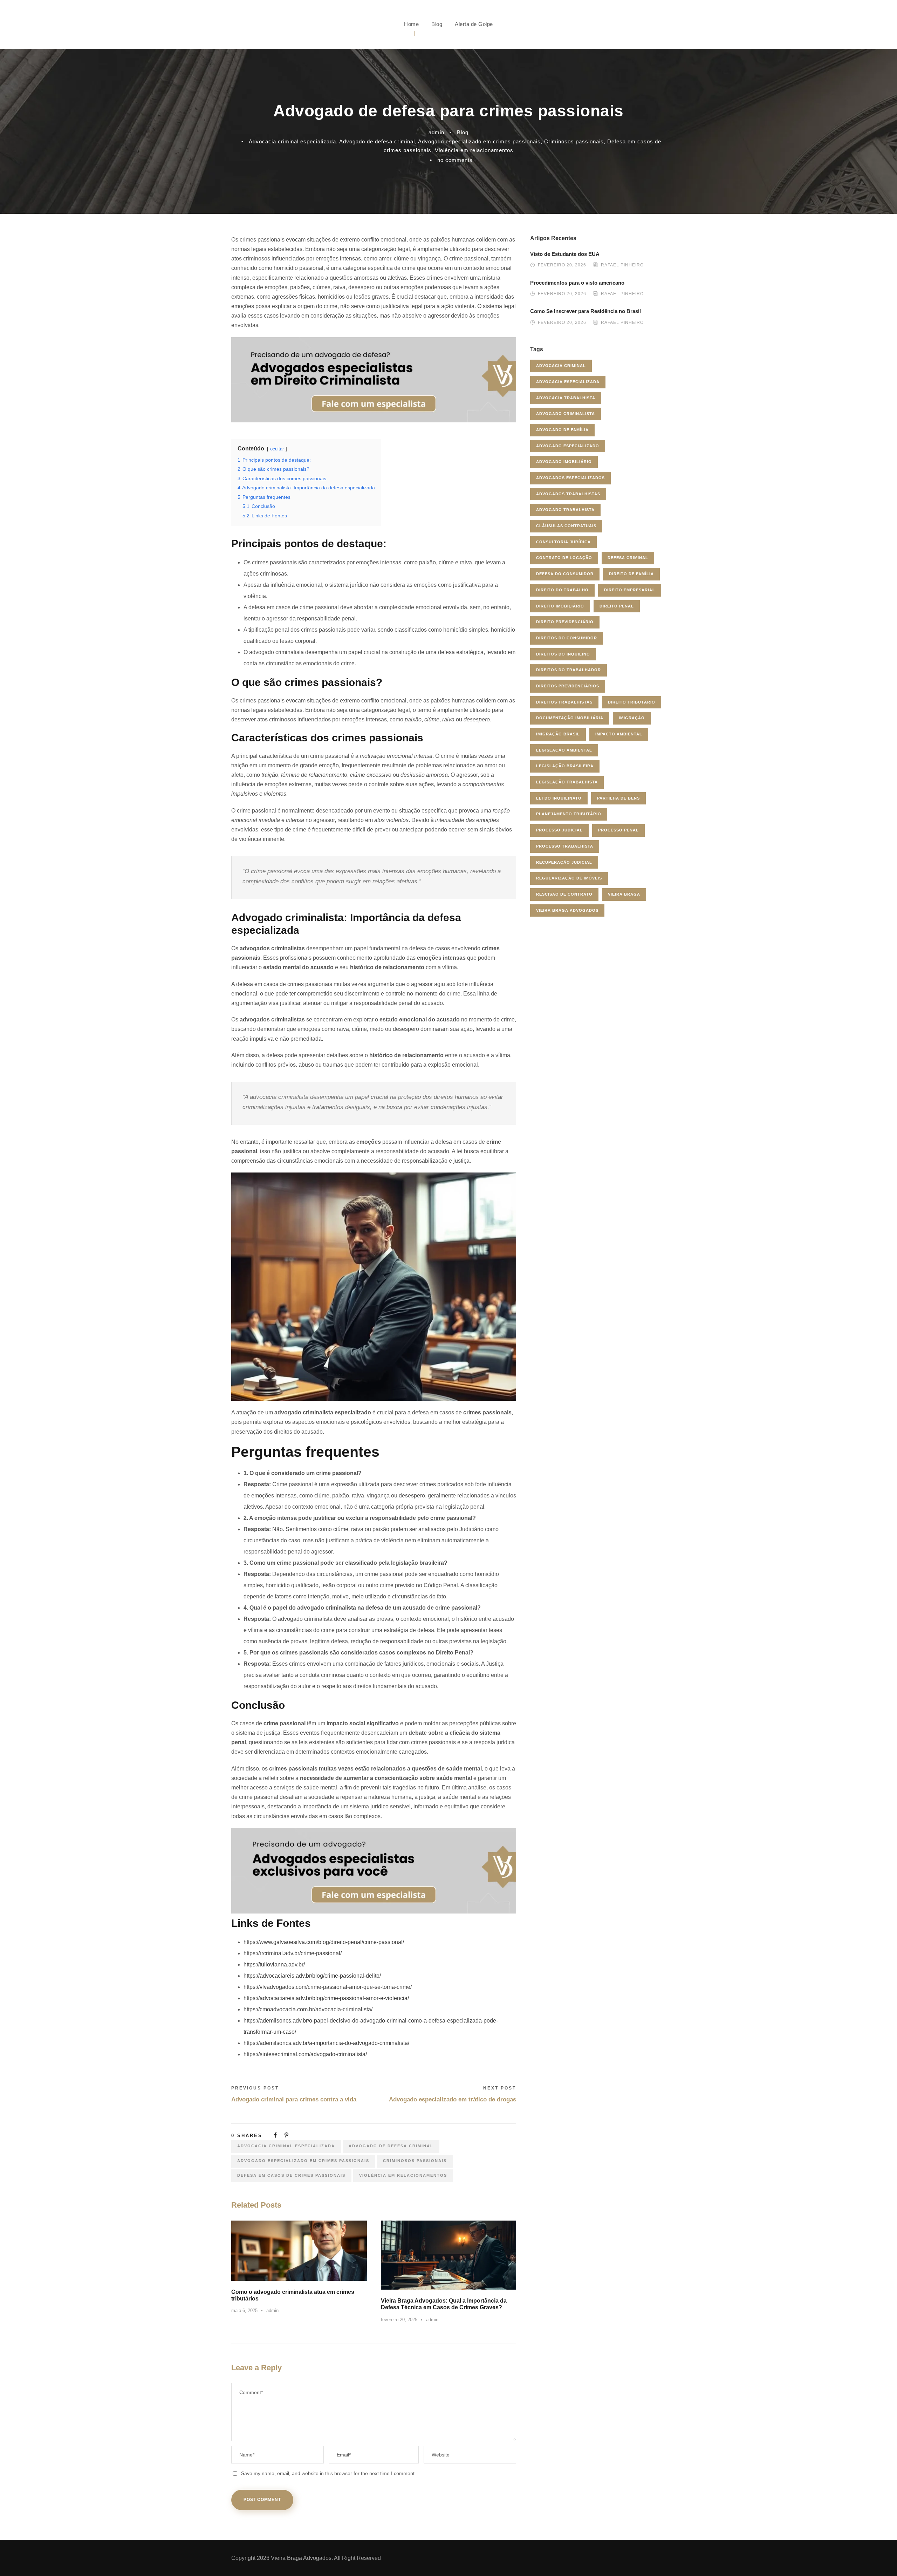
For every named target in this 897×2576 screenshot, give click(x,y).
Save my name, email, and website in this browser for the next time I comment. (328, 2473)
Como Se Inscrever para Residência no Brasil (586, 311)
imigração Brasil (558, 734)
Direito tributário (632, 702)
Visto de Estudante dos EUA (565, 254)
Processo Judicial (559, 830)
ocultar (277, 449)
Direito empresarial (630, 590)
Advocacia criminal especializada (292, 141)
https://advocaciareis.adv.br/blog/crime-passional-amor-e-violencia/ (326, 1998)
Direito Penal (617, 606)
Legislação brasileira (565, 766)
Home (411, 24)
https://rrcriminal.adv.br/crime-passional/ (293, 1953)
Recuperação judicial (564, 862)
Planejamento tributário (569, 814)
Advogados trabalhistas (568, 494)
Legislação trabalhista (567, 782)
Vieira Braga (624, 894)
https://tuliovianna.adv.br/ (274, 1965)
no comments (455, 160)
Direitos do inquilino (563, 654)
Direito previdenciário (565, 622)
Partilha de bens (618, 798)
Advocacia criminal (561, 366)
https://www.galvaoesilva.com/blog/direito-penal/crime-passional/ (324, 1942)
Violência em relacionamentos (474, 150)
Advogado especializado (568, 446)
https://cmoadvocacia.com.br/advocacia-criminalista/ (308, 2009)
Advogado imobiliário (564, 462)
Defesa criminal (628, 558)
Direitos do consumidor (567, 638)
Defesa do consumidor (565, 574)
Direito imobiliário (560, 606)
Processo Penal (618, 830)
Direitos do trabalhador (569, 670)
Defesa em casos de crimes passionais (291, 2175)
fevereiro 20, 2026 (562, 265)
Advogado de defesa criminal (377, 141)
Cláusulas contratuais (566, 526)
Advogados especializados (570, 478)
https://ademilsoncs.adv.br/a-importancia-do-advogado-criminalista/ (326, 2043)
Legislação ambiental (564, 750)
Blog (437, 24)
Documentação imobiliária (570, 718)
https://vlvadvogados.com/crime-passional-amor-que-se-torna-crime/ (328, 1987)
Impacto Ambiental (619, 734)
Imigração (632, 718)
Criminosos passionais (574, 141)
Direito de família (631, 574)
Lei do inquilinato (559, 798)
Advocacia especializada (568, 382)
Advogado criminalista (566, 414)
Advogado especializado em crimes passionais (479, 141)
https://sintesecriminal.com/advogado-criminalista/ (305, 2054)
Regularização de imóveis (569, 878)
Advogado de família (562, 430)
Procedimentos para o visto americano (577, 283)
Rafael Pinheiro (622, 265)
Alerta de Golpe (474, 24)
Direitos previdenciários (568, 686)
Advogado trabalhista (565, 510)
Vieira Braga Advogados (567, 910)
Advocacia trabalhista (566, 398)
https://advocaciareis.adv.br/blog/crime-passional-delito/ (312, 1976)
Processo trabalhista (565, 846)
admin (436, 132)
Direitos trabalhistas (564, 702)
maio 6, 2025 (244, 2310)
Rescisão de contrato (564, 894)
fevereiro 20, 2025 (399, 2320)
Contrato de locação (564, 558)
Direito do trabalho (562, 590)
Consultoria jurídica (563, 542)
